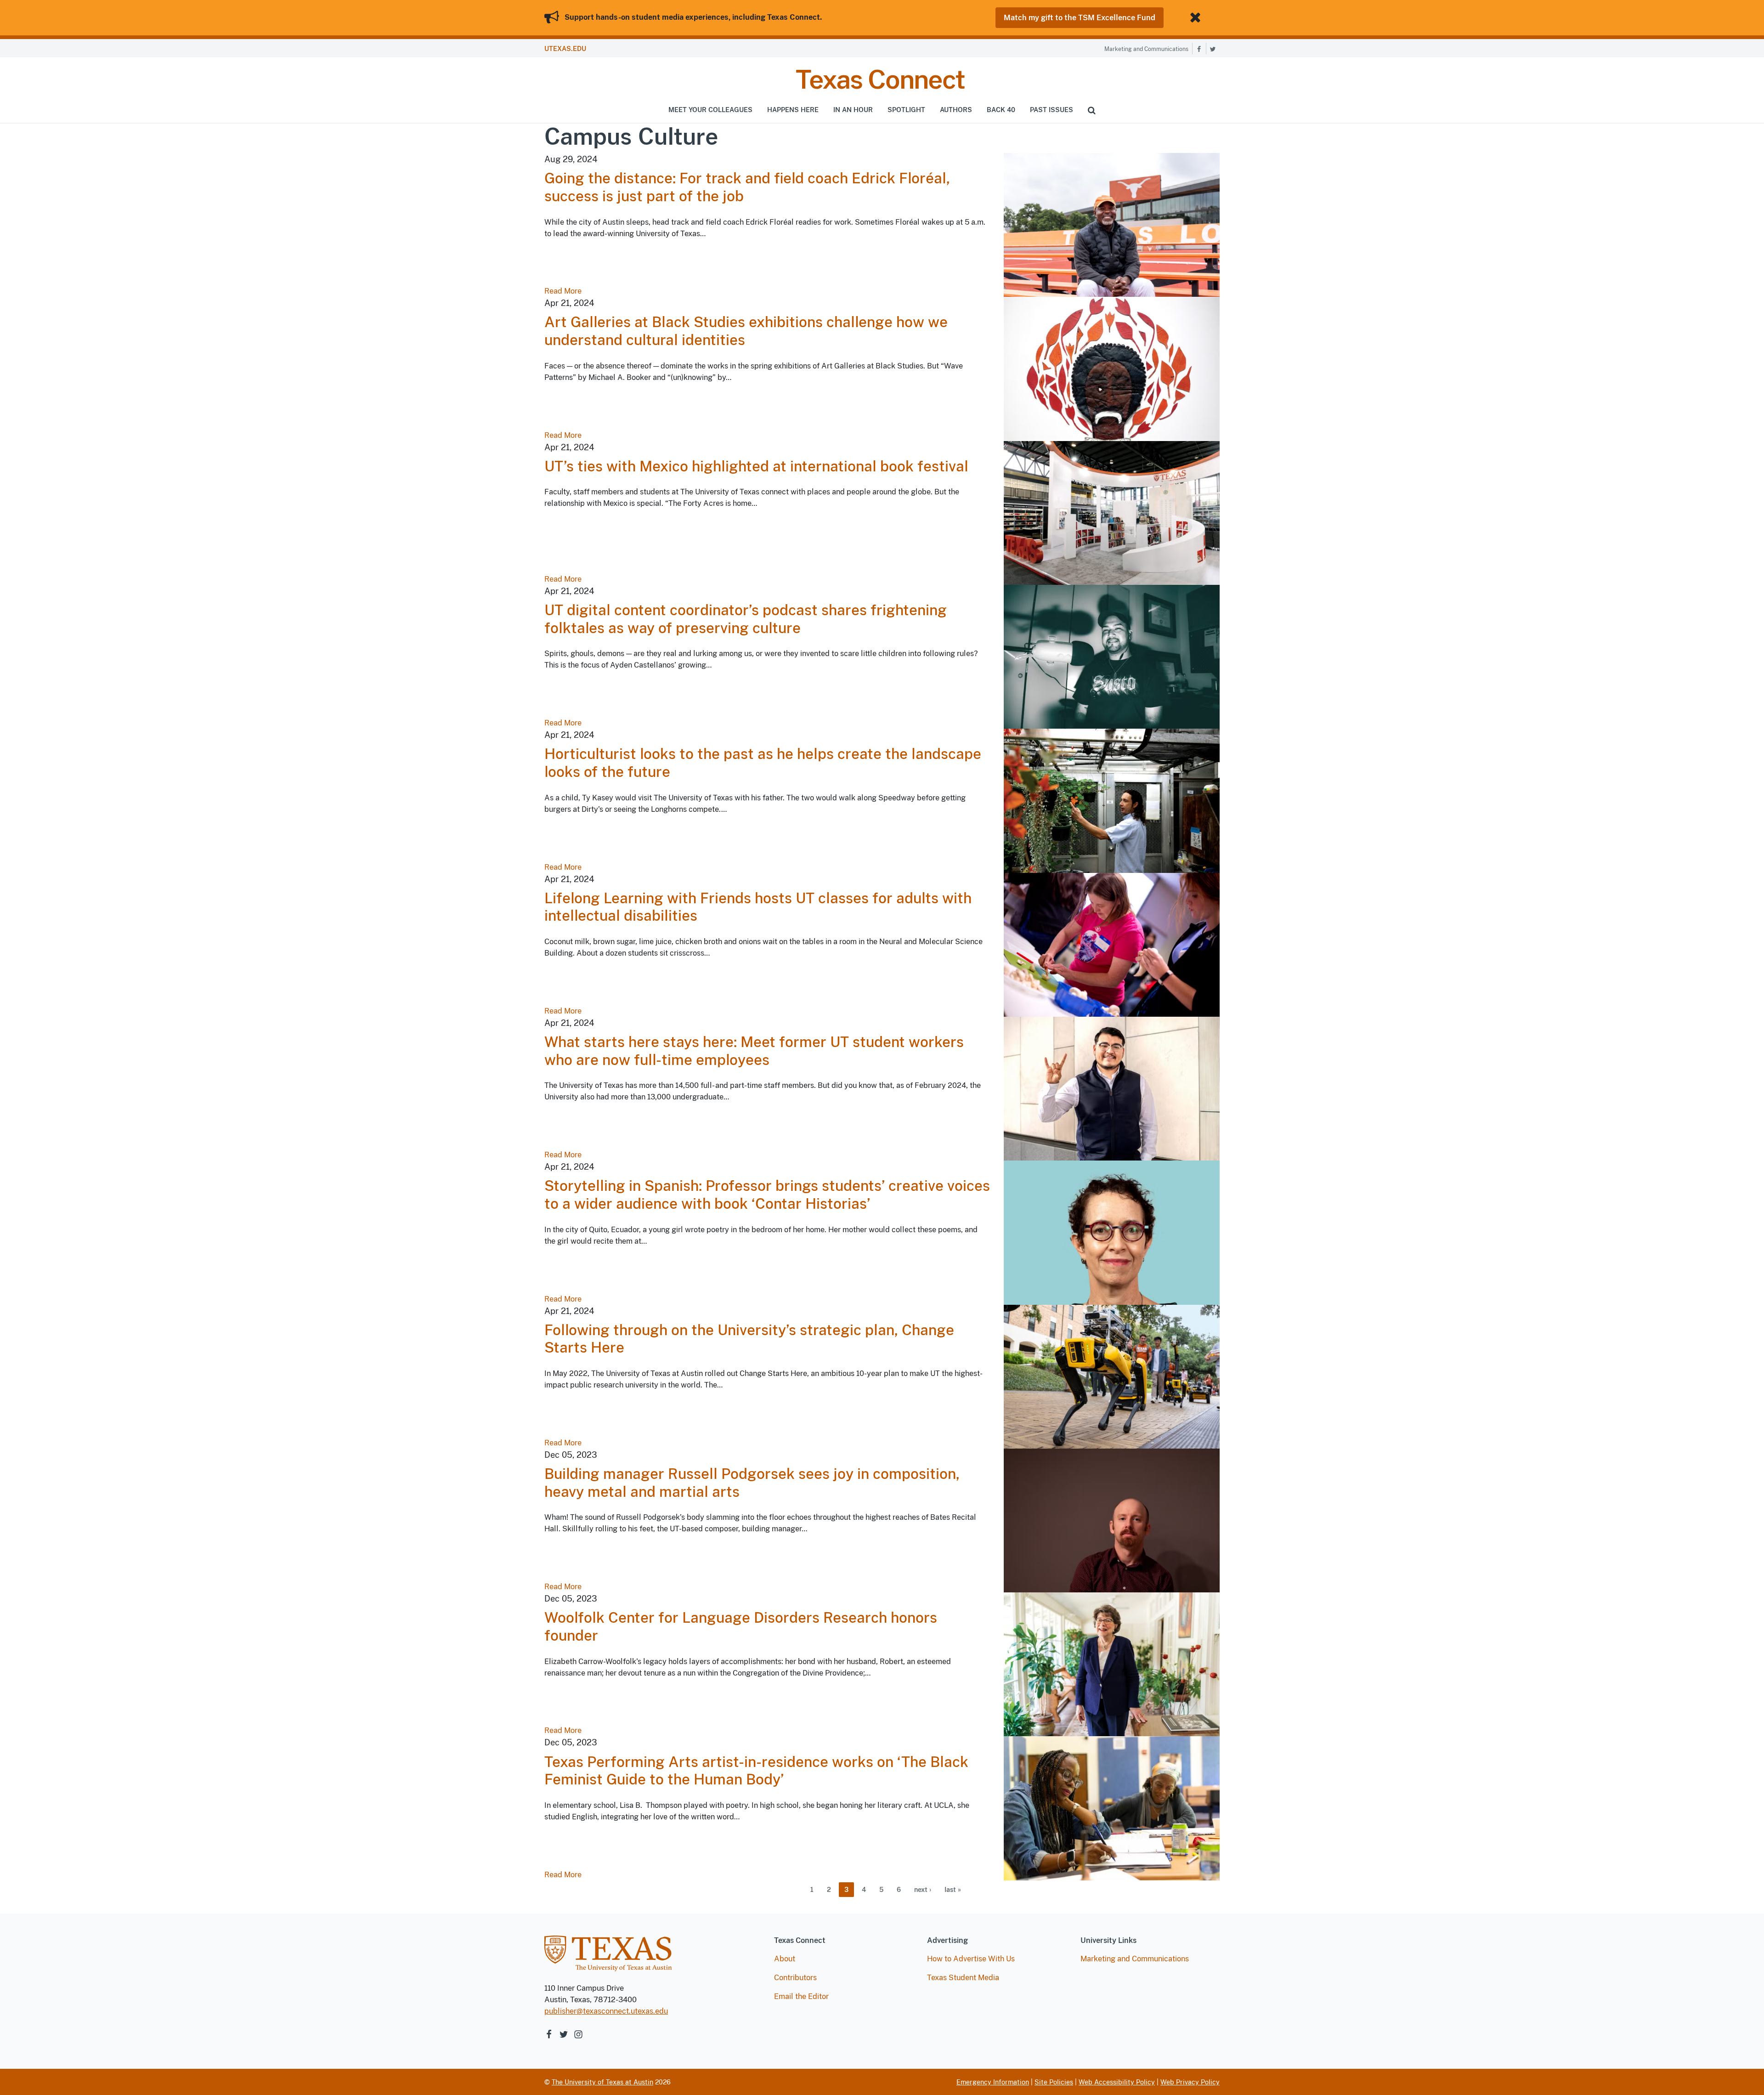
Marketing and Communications (1146, 49)
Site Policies (1054, 2082)
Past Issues (1052, 110)
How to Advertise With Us (971, 1959)
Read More (563, 291)
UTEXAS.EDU (565, 49)
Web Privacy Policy (1190, 2082)
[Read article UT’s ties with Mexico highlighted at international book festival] (1112, 512)
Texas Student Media (963, 1978)
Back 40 (1001, 110)
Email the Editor (801, 1996)
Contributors (795, 1978)
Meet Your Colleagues (710, 110)
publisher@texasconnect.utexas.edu (606, 2011)
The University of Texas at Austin (602, 2082)
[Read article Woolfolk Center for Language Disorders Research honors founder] (1112, 1664)
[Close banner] (1197, 18)
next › (923, 1890)
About (785, 1959)
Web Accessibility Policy (1117, 2082)
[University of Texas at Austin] (608, 1958)
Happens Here (793, 110)
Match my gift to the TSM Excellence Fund (1080, 18)
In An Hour (853, 110)
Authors (956, 110)
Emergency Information (993, 2082)
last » (953, 1890)
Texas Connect (880, 79)
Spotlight (906, 110)
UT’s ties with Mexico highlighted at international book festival (756, 466)
